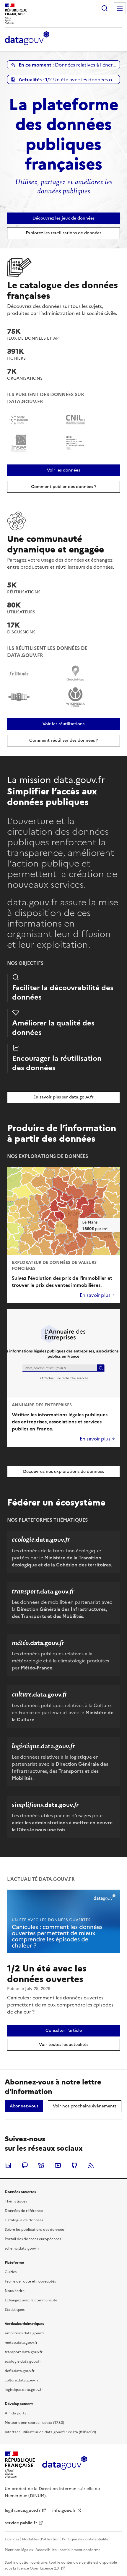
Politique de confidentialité (85, 2539)
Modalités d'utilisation (41, 2539)
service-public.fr (21, 2523)
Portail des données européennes (33, 2239)
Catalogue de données (24, 2220)
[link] (63, 218)
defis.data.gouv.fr (20, 2371)
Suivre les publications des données (35, 2230)
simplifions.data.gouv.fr (25, 2333)
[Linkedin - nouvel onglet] (8, 2165)
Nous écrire (15, 2291)
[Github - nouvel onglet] (74, 2165)
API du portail (17, 2413)
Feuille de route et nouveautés (30, 2281)
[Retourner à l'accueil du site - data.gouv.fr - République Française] (65, 2465)
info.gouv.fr (64, 2511)
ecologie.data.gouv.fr (23, 2361)
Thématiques (16, 2201)
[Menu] (120, 8)
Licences (12, 2539)
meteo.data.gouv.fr (21, 2343)
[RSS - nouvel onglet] (91, 2165)
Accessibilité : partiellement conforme (68, 2550)
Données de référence (24, 2211)
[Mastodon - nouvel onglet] (25, 2165)
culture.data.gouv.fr (22, 2380)
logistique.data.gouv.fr (24, 2390)
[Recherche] (105, 8)
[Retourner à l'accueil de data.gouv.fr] (27, 39)
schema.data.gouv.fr (22, 2248)
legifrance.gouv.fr (23, 2511)
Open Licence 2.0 (45, 2568)
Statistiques (15, 2310)
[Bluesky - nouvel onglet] (41, 2165)
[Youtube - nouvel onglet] (58, 2165)
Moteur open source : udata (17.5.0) (34, 2423)
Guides (11, 2272)
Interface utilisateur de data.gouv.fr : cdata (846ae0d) (50, 2432)
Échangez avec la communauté (31, 2300)
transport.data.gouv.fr (24, 2352)
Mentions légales (19, 2550)
